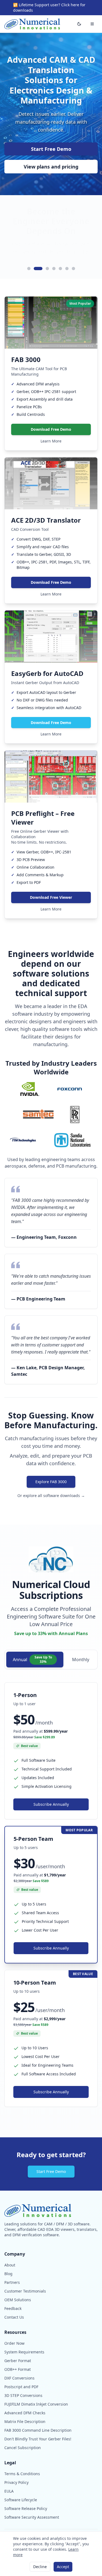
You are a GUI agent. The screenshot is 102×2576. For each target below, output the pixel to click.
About (10, 2265)
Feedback (13, 2308)
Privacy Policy (16, 2482)
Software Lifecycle (21, 2500)
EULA (9, 2491)
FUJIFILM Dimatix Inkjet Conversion (36, 2404)
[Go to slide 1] (29, 269)
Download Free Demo (51, 429)
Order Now (14, 2343)
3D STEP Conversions (23, 2395)
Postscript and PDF (21, 2387)
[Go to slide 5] (60, 269)
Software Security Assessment (32, 2517)
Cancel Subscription (23, 2448)
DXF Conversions (19, 2378)
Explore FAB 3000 (51, 1482)
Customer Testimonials (25, 2291)
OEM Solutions (18, 2300)
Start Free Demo (51, 149)
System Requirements (24, 2352)
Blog (8, 2274)
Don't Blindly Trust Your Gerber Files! (38, 2439)
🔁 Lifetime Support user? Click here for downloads (49, 7)
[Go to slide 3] (45, 269)
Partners (12, 2282)
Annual (32, 1659)
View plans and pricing (51, 167)
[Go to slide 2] (35, 269)
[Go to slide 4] (54, 269)
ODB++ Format (18, 2369)
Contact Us (14, 2317)
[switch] (79, 24)
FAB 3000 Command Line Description (38, 2430)
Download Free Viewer (51, 897)
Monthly (81, 1660)
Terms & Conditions (22, 2474)
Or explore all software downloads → (51, 1496)
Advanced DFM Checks (25, 2413)
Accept (63, 2567)
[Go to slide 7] (73, 269)
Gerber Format (18, 2361)
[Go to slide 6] (67, 269)
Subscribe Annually (51, 1804)
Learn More (51, 441)
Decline (40, 2567)
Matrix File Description (25, 2421)
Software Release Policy (26, 2508)
